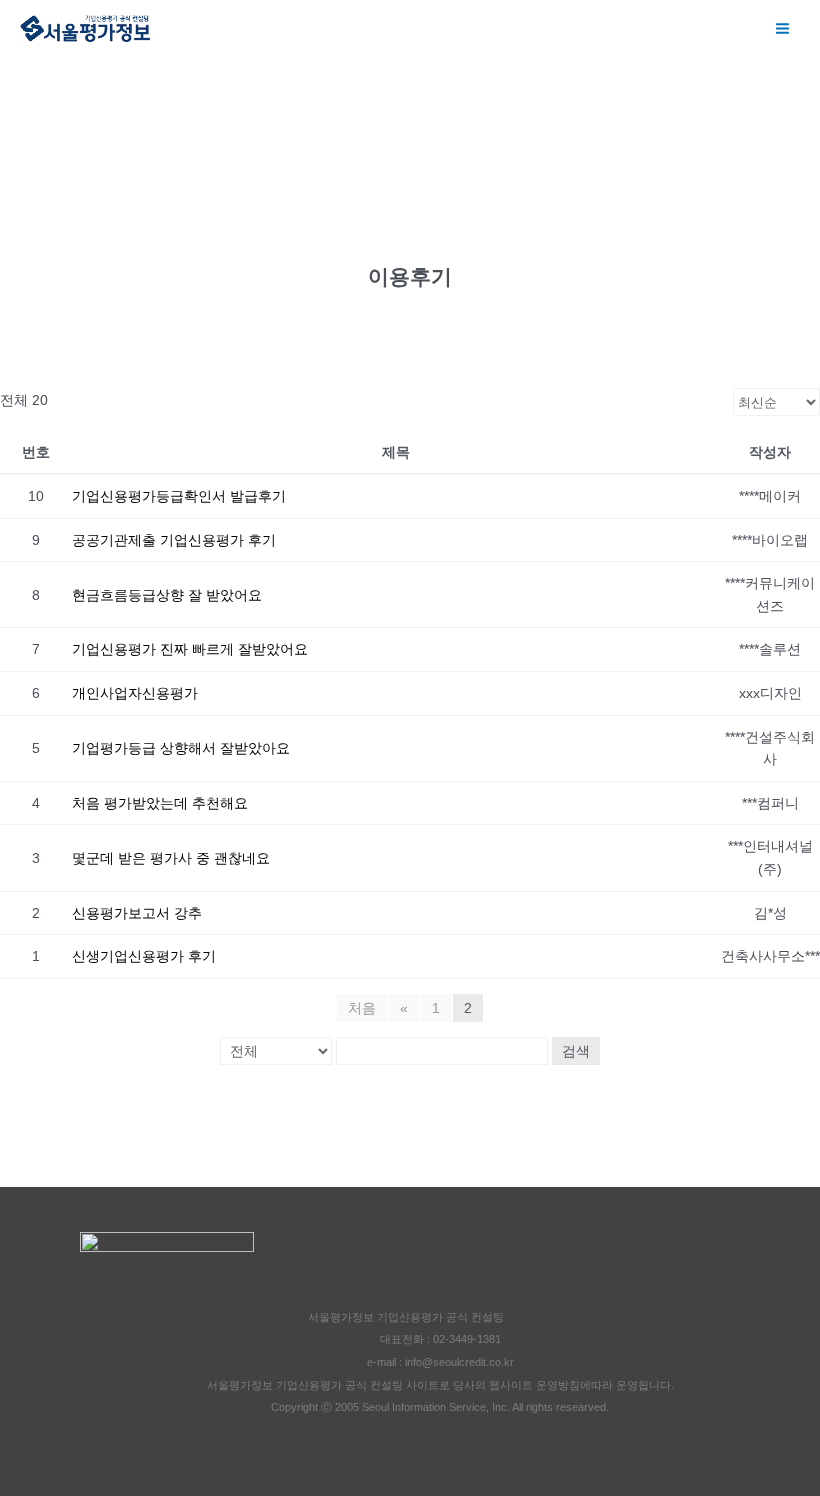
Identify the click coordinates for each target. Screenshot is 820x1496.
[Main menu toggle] (783, 29)
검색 (576, 1051)
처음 (362, 1008)
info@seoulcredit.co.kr (459, 1362)
